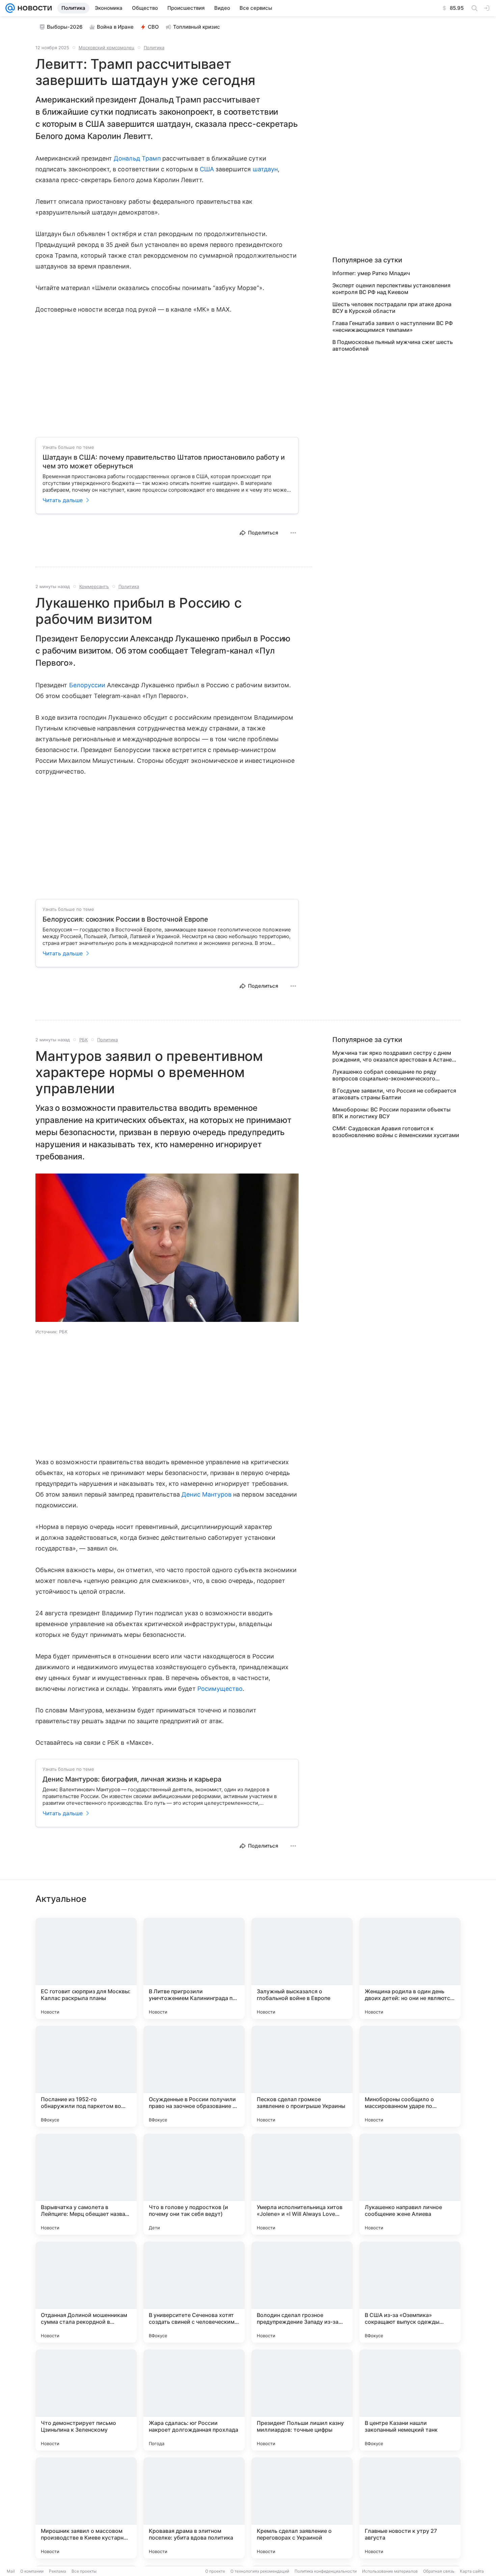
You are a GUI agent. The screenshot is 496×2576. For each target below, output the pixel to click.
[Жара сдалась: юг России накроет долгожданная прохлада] (194, 2400)
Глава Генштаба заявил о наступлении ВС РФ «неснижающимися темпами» (393, 326)
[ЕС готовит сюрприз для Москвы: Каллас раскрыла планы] (86, 1968)
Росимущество (220, 1689)
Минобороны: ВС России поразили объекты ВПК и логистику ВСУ (391, 1113)
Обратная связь (439, 2571)
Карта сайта (472, 2571)
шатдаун (265, 169)
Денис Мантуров (206, 1494)
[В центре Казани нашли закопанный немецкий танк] (410, 2400)
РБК (84, 1040)
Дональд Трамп (137, 158)
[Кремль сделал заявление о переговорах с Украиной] (302, 2508)
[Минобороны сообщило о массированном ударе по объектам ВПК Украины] (410, 2076)
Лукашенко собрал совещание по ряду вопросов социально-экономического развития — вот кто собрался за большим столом (389, 1075)
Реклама (58, 2571)
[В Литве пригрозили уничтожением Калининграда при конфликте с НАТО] (194, 1968)
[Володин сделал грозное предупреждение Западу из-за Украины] (302, 2292)
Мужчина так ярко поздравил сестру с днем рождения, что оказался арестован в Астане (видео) (392, 1056)
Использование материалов (390, 2571)
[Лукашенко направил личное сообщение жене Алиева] (410, 2184)
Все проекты (84, 2571)
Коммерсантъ (94, 586)
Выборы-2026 (65, 27)
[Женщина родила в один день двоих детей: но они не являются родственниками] (410, 1968)
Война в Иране (115, 27)
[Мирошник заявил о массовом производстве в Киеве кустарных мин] (86, 2508)
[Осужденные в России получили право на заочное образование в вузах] (194, 2076)
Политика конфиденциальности (326, 2571)
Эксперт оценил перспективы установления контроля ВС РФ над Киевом (391, 289)
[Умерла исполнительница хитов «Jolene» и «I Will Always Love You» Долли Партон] (302, 2184)
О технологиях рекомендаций (260, 2571)
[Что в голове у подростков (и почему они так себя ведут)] (194, 2184)
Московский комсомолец (106, 48)
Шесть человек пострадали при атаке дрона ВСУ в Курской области (392, 308)
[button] (167, 1248)
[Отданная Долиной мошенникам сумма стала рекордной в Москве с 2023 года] (86, 2292)
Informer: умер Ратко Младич (371, 273)
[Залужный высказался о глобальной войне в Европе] (302, 1968)
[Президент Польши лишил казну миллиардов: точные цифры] (302, 2400)
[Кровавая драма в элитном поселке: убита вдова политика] (194, 2508)
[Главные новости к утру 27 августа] (410, 2508)
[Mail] (10, 8)
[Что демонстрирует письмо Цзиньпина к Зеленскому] (86, 2400)
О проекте (215, 2571)
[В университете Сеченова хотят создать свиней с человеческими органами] (194, 2292)
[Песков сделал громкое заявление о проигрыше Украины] (302, 2076)
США (207, 169)
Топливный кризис (197, 27)
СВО (153, 27)
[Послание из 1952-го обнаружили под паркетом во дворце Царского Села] (86, 2076)
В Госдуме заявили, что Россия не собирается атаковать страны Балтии (394, 1094)
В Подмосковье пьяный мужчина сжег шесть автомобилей (393, 345)
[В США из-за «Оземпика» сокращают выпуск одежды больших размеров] (410, 2292)
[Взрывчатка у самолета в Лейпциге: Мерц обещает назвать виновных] (86, 2184)
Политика (154, 48)
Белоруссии (87, 685)
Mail (11, 2571)
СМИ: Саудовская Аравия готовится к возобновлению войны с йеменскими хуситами (396, 1132)
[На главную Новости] (33, 8)
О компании (32, 2571)
